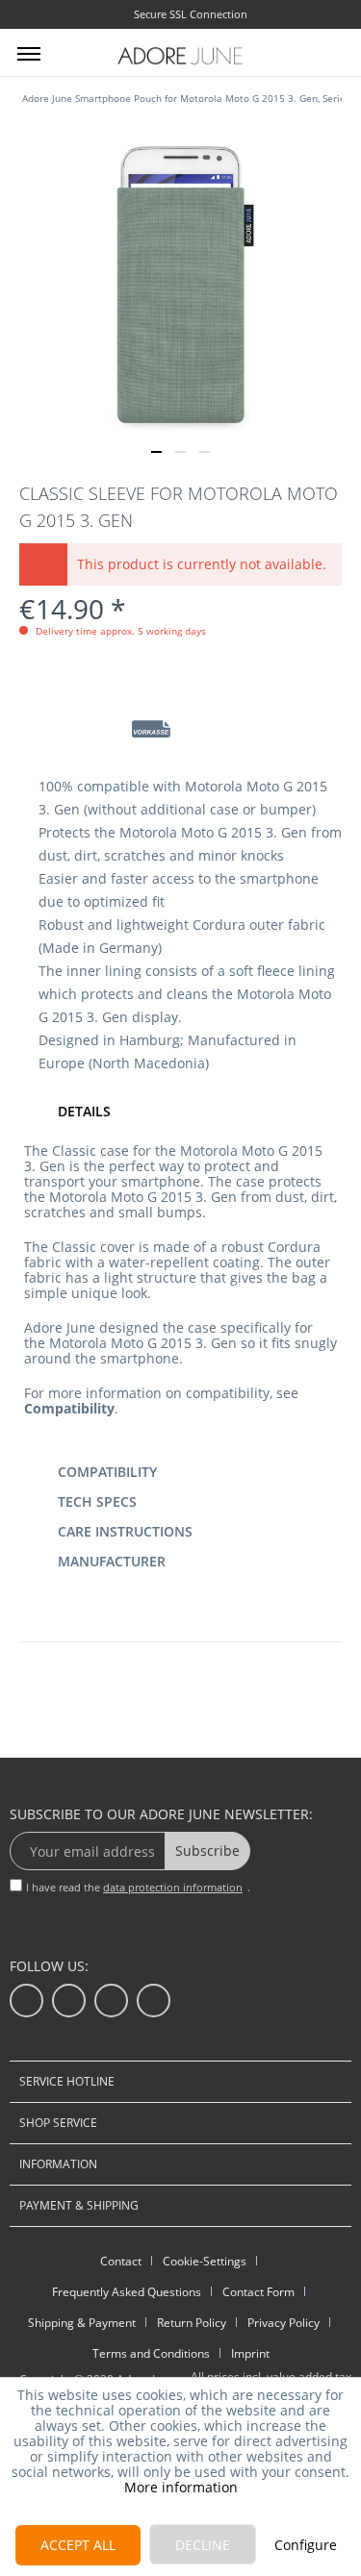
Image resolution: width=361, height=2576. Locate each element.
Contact (121, 2261)
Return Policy (192, 2323)
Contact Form (258, 2292)
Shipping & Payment (82, 2323)
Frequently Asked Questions (127, 2292)
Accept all (78, 2545)
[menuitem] (29, 53)
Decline (203, 2545)
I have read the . (138, 1887)
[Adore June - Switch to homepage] (180, 55)
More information (181, 2487)
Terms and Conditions (151, 2353)
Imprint (250, 2353)
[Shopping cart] (330, 51)
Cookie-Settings (205, 2261)
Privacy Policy (284, 2323)
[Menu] (29, 53)
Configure (306, 2545)
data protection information (173, 1887)
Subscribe (207, 1851)
